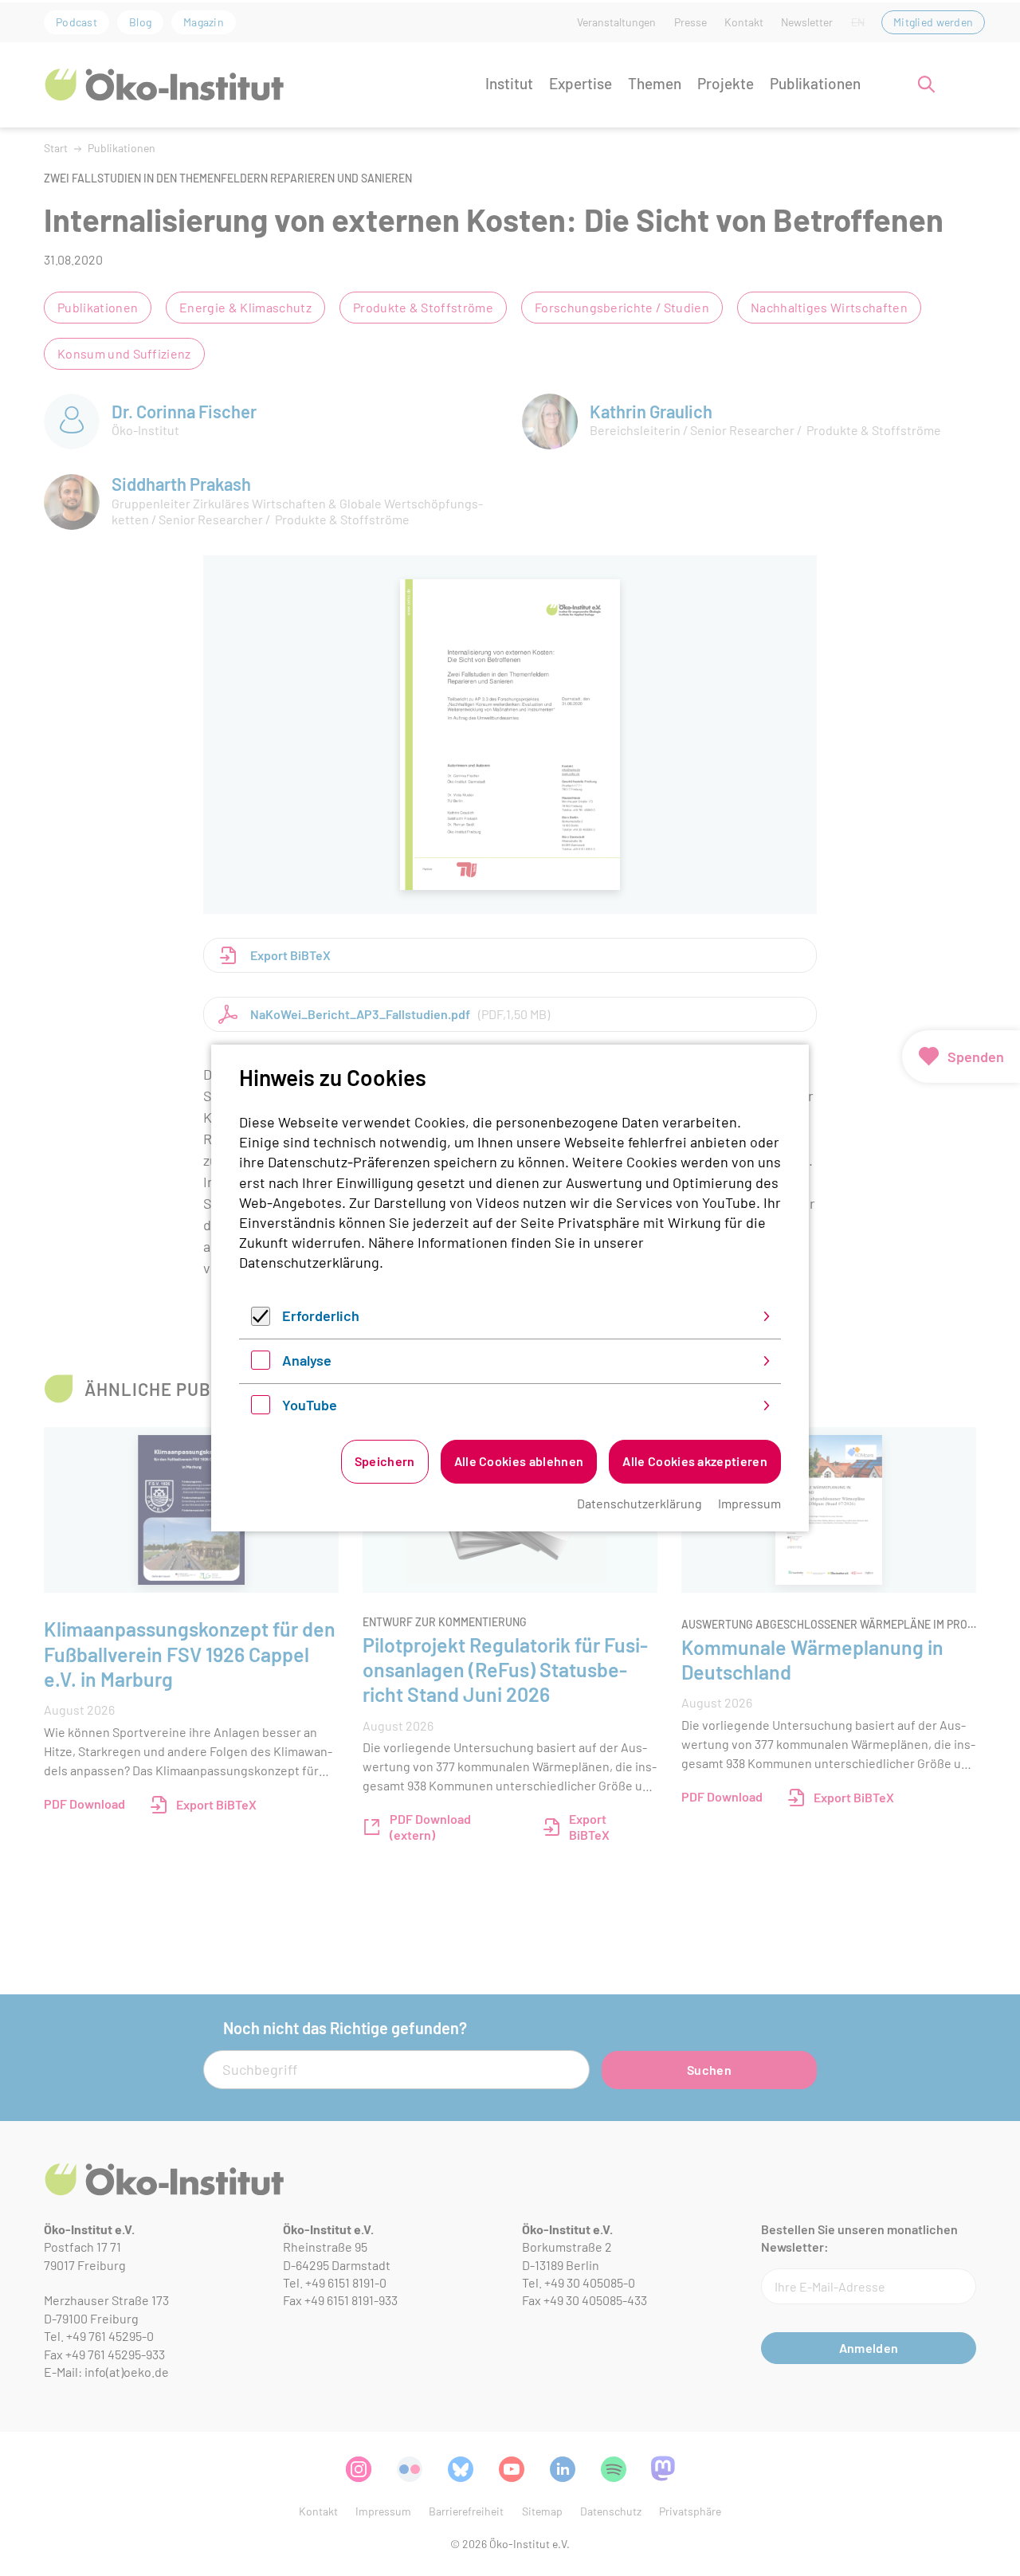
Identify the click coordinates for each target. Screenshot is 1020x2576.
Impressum (749, 1503)
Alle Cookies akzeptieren (695, 1461)
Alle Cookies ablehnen (519, 1461)
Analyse (307, 1360)
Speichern (385, 1461)
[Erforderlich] (261, 1320)
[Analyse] (261, 1364)
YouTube (310, 1405)
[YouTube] (261, 1409)
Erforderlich (321, 1315)
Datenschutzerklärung (309, 1262)
